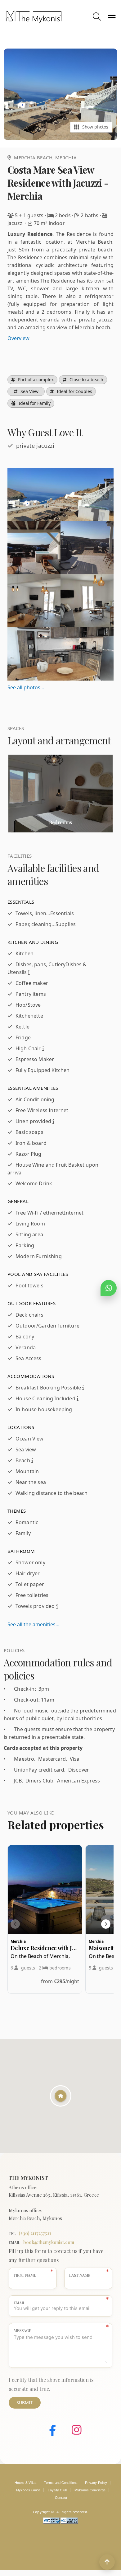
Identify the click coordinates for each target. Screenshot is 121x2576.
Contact (61, 2498)
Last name (80, 2275)
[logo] (48, 17)
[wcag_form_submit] (69, 2522)
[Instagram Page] (72, 2431)
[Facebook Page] (48, 2431)
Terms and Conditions (61, 2483)
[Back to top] (107, 2562)
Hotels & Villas (26, 2483)
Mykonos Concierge (90, 2490)
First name (25, 2275)
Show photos (95, 127)
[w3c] (52, 2522)
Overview (18, 338)
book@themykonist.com (49, 2242)
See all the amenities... (33, 1624)
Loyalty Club (57, 2490)
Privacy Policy (96, 2483)
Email (19, 2303)
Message (22, 2330)
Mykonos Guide (28, 2490)
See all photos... (26, 687)
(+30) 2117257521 (35, 2233)
